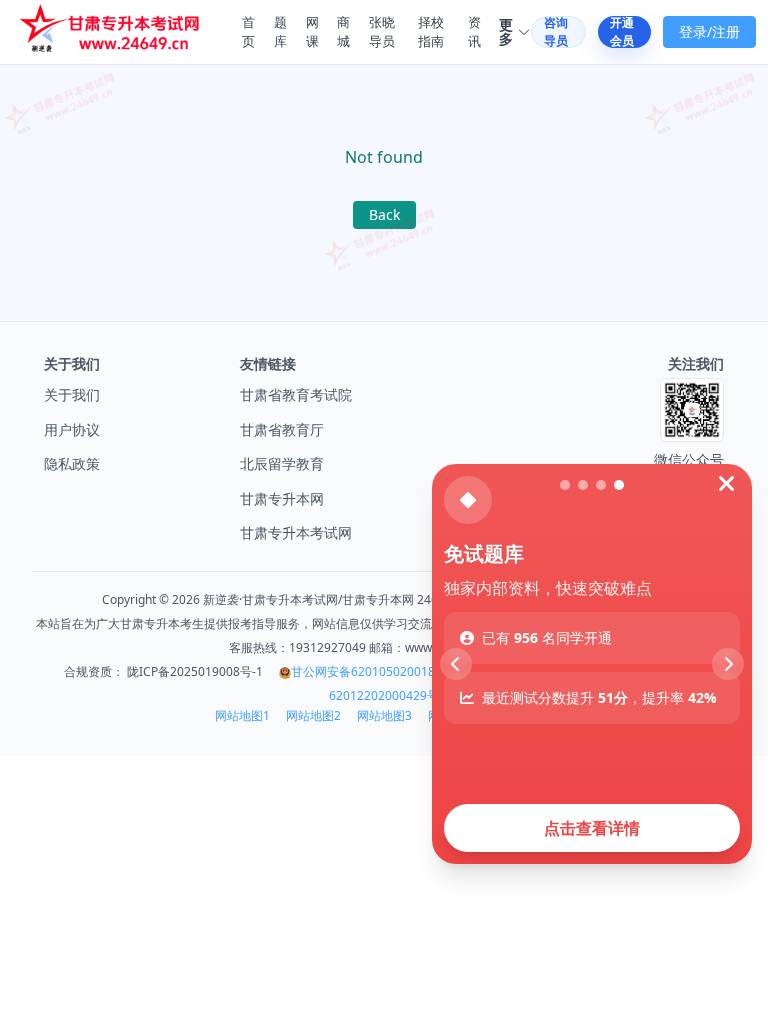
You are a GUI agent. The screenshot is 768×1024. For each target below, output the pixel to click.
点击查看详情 (592, 828)
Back (384, 214)
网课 (312, 32)
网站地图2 (313, 716)
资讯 (474, 32)
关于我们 (72, 394)
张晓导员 (382, 32)
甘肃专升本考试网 (296, 532)
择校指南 (431, 32)
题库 (280, 32)
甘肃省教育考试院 (296, 394)
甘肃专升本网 (282, 498)
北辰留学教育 (282, 463)
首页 (248, 32)
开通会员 (622, 32)
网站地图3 (384, 716)
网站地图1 (242, 716)
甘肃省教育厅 (282, 429)
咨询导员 (556, 32)
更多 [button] (506, 32)
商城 (343, 32)
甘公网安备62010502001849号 (376, 671)
